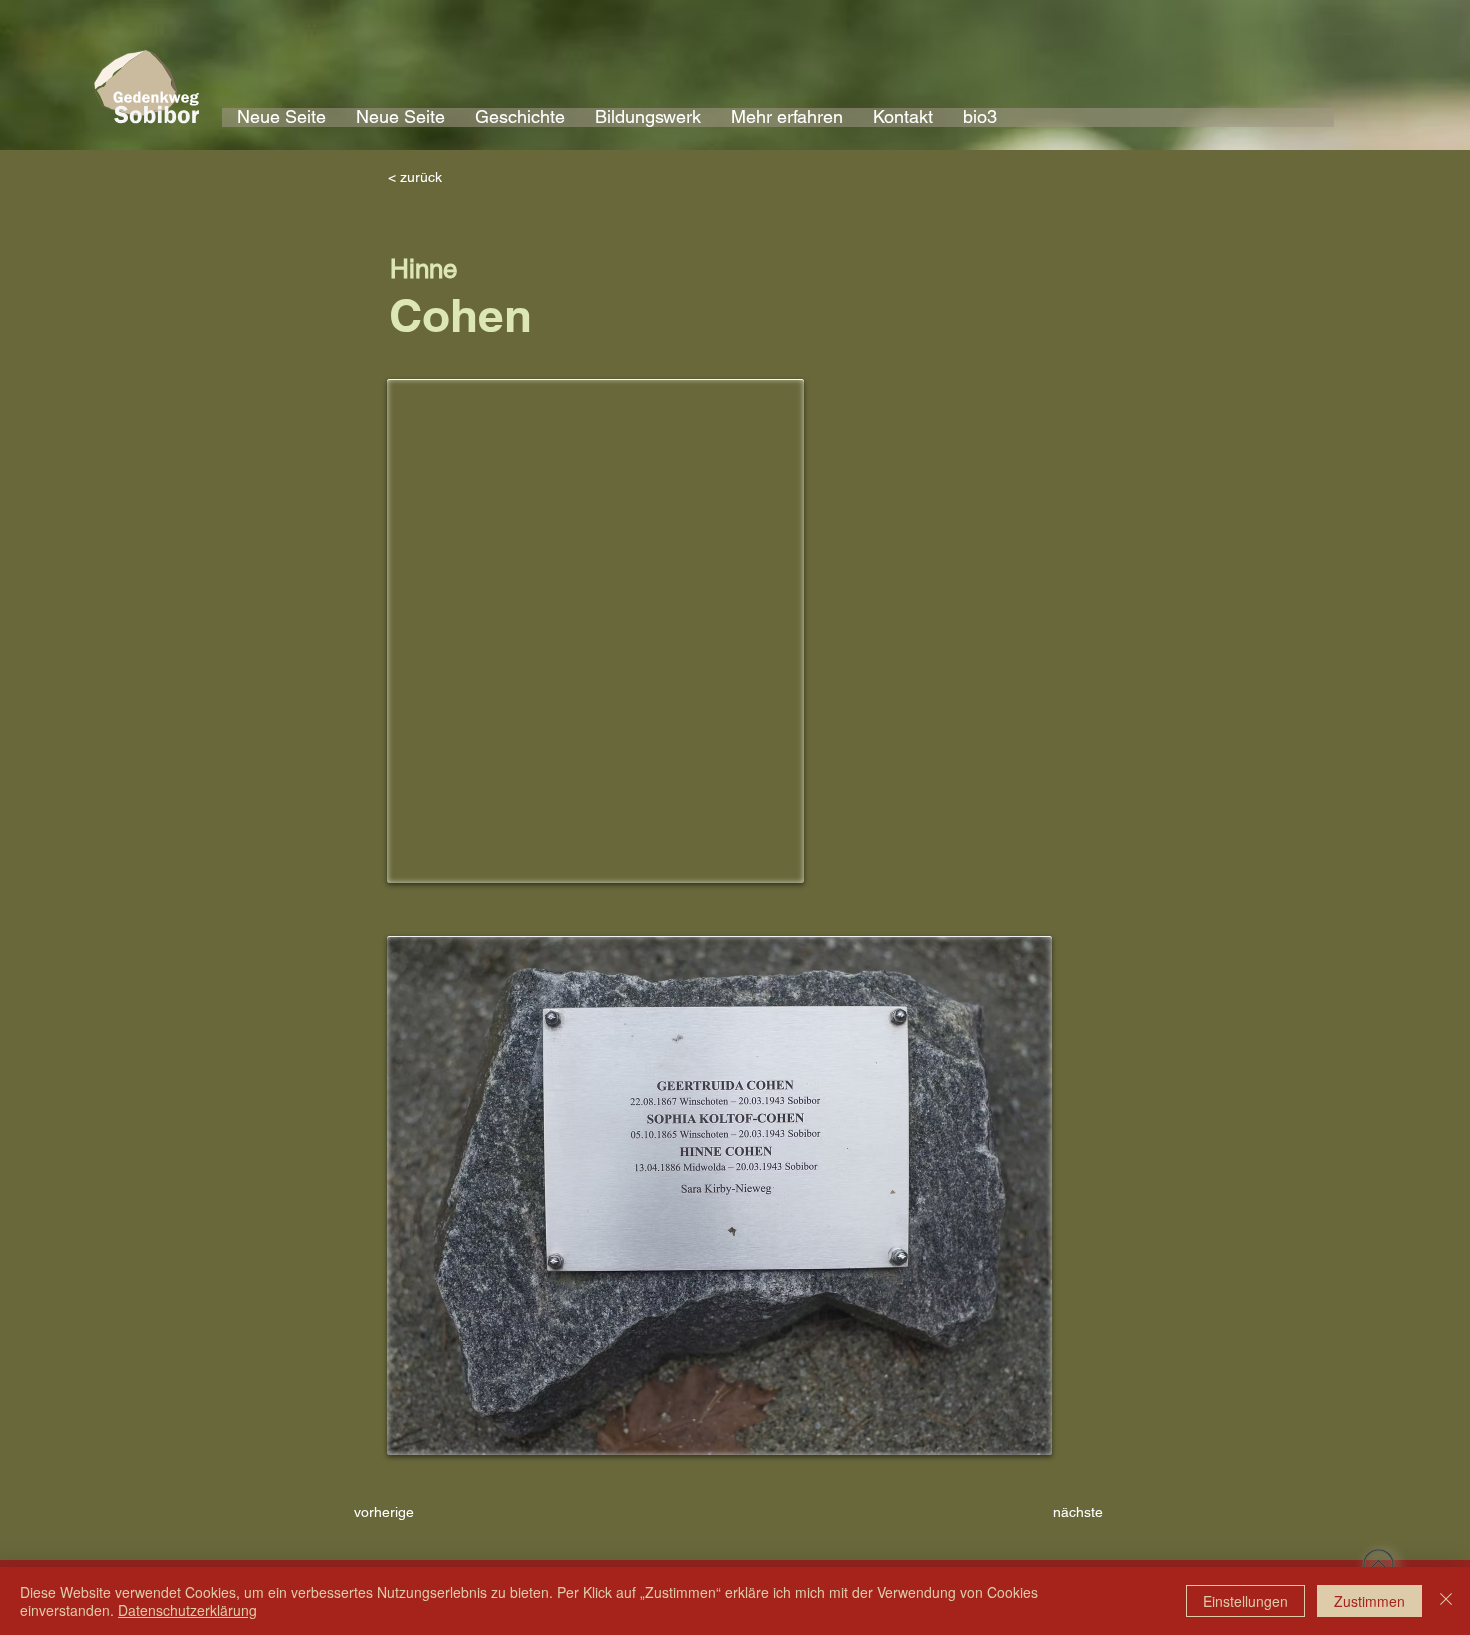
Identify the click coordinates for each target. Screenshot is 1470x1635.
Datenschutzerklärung (187, 1610)
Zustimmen (1369, 1601)
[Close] (1446, 1601)
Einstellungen (1245, 1601)
